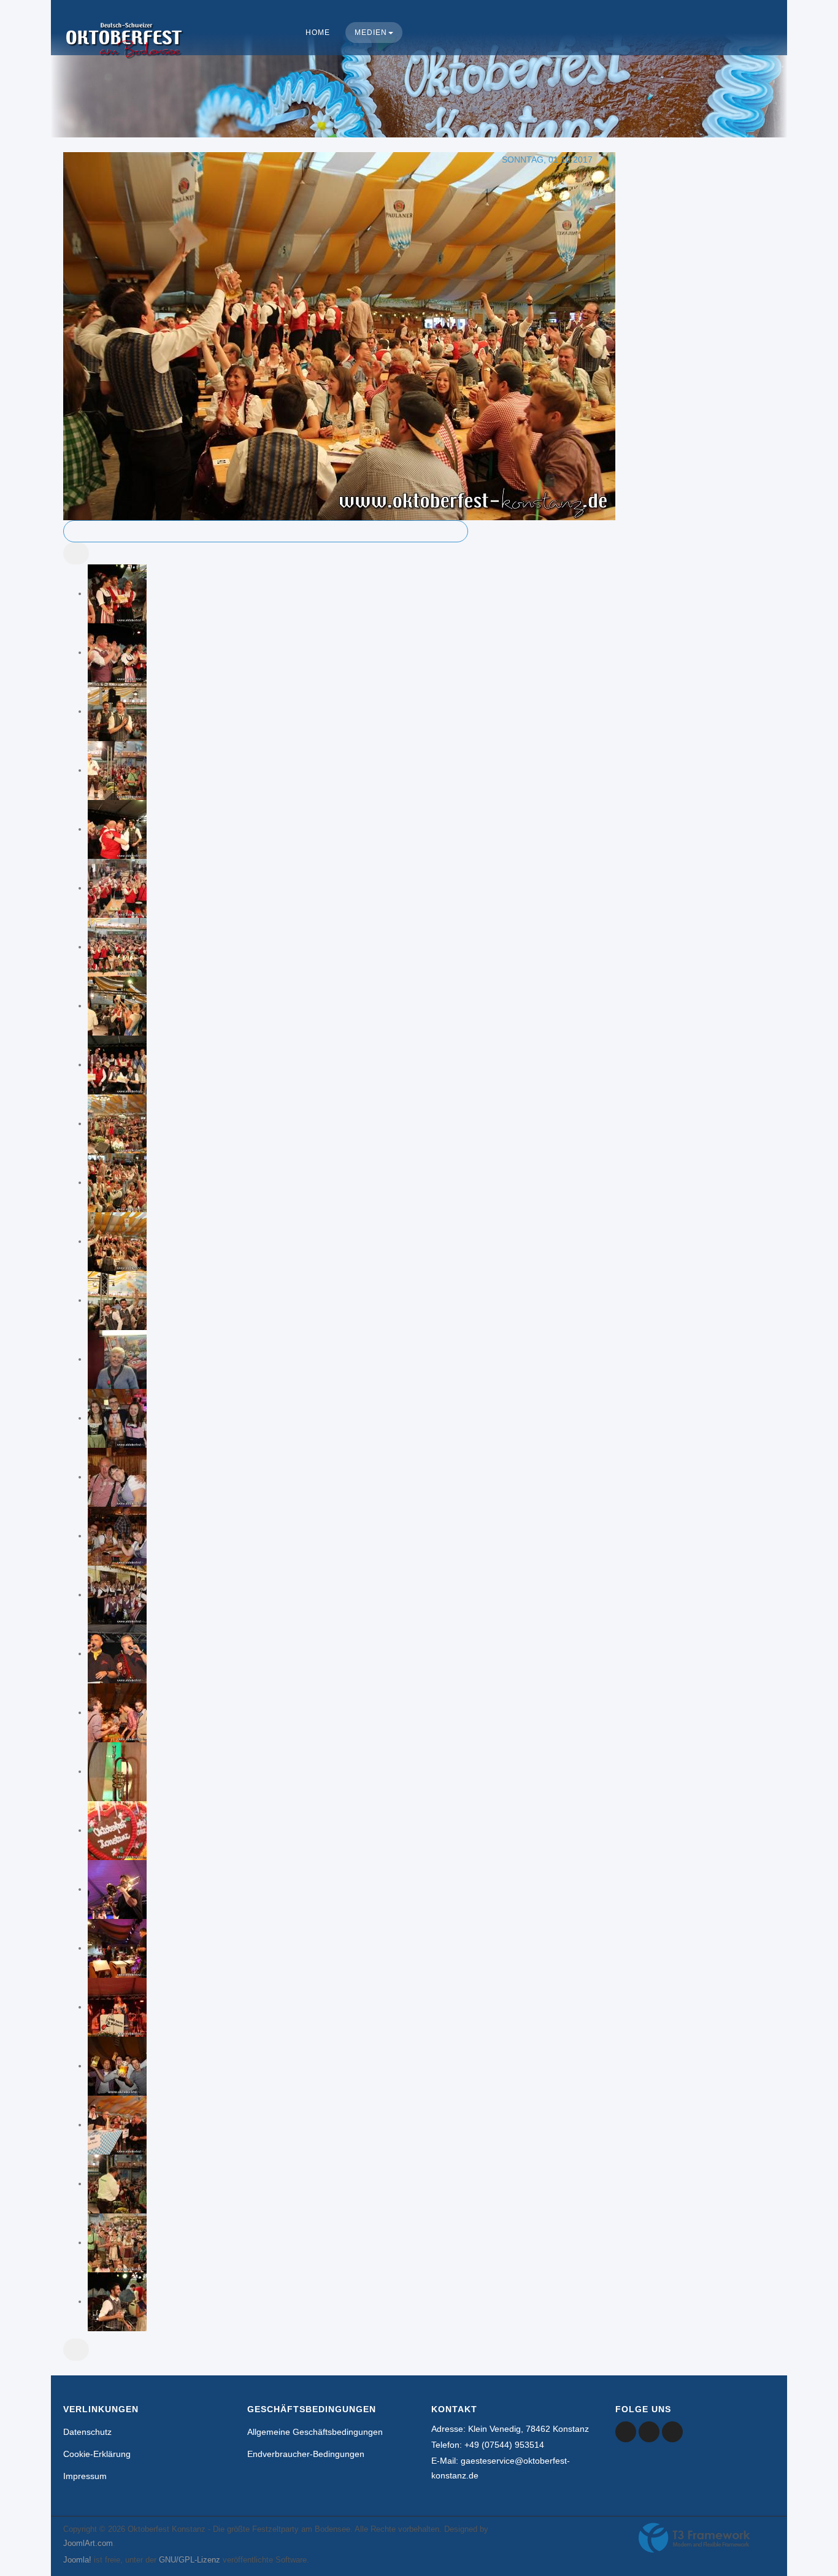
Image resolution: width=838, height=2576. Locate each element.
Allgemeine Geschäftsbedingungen (315, 2432)
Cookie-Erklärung (97, 2454)
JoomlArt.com (88, 2543)
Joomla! (77, 2560)
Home (318, 33)
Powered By (694, 2538)
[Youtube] (649, 2432)
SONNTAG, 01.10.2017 (547, 160)
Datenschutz (87, 2432)
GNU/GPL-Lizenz (190, 2560)
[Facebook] (626, 2432)
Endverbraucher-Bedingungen (306, 2454)
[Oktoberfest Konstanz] (125, 53)
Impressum (85, 2476)
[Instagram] (672, 2432)
